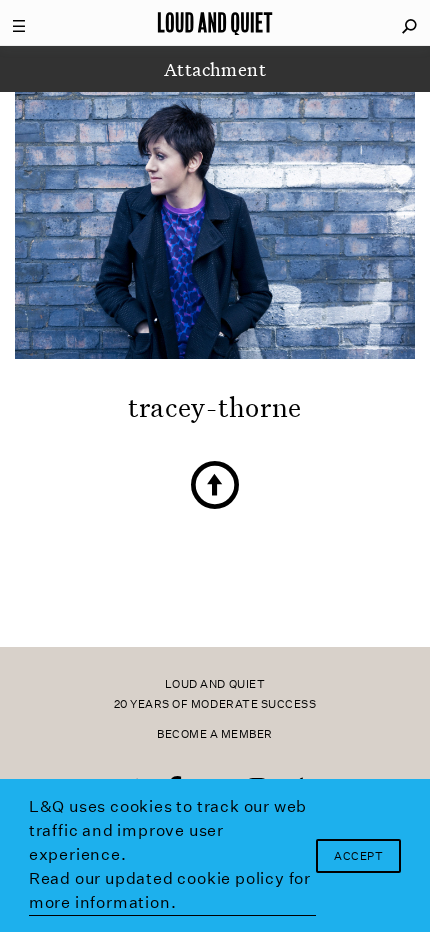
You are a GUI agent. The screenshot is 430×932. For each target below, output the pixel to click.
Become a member (215, 734)
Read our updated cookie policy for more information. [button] (170, 890)
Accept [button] (358, 856)
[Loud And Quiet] (215, 23)
